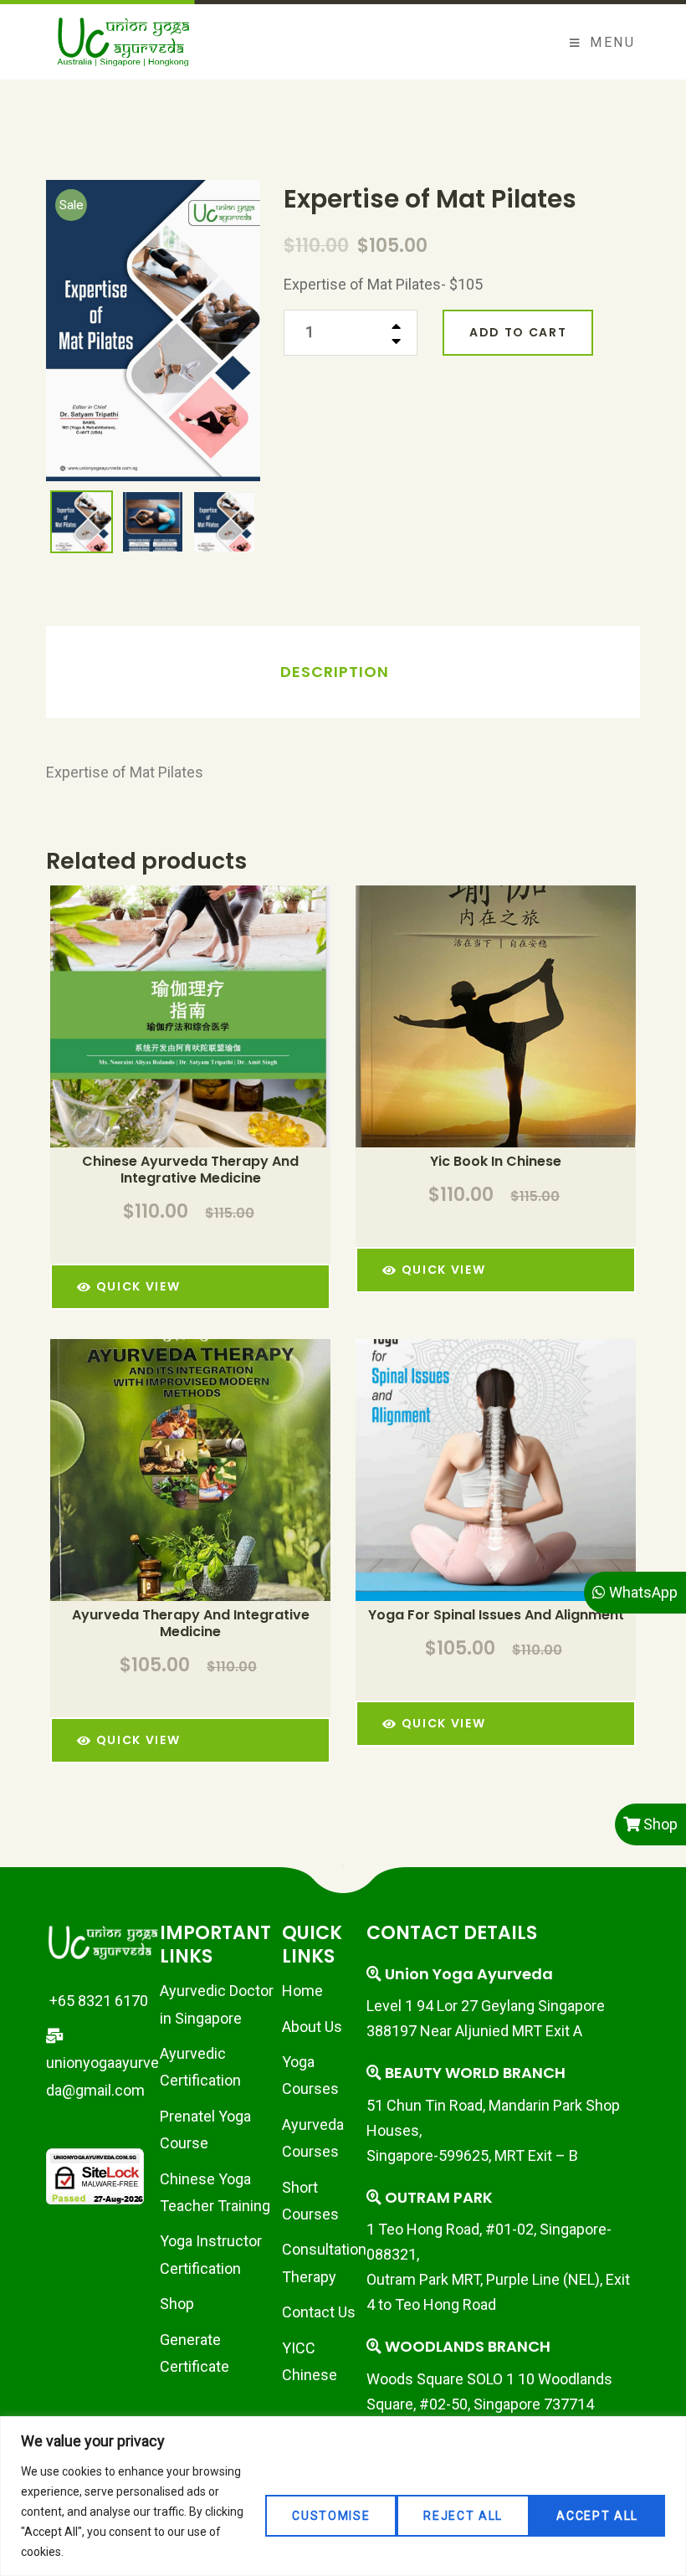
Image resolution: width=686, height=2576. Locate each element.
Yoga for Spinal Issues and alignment (496, 1615)
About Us (312, 2027)
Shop (177, 2304)
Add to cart (518, 332)
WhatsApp (642, 1592)
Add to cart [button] (168, 1028)
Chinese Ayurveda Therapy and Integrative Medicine (190, 1170)
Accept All (597, 2516)
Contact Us (319, 2312)
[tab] (335, 672)
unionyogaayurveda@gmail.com (102, 2076)
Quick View (213, 1028)
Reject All (463, 2516)
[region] (343, 2496)
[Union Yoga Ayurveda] (123, 42)
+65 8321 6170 (97, 2001)
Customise (331, 2516)
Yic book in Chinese (496, 1162)
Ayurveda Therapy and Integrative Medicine (191, 1624)
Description (335, 672)
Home (302, 1991)
